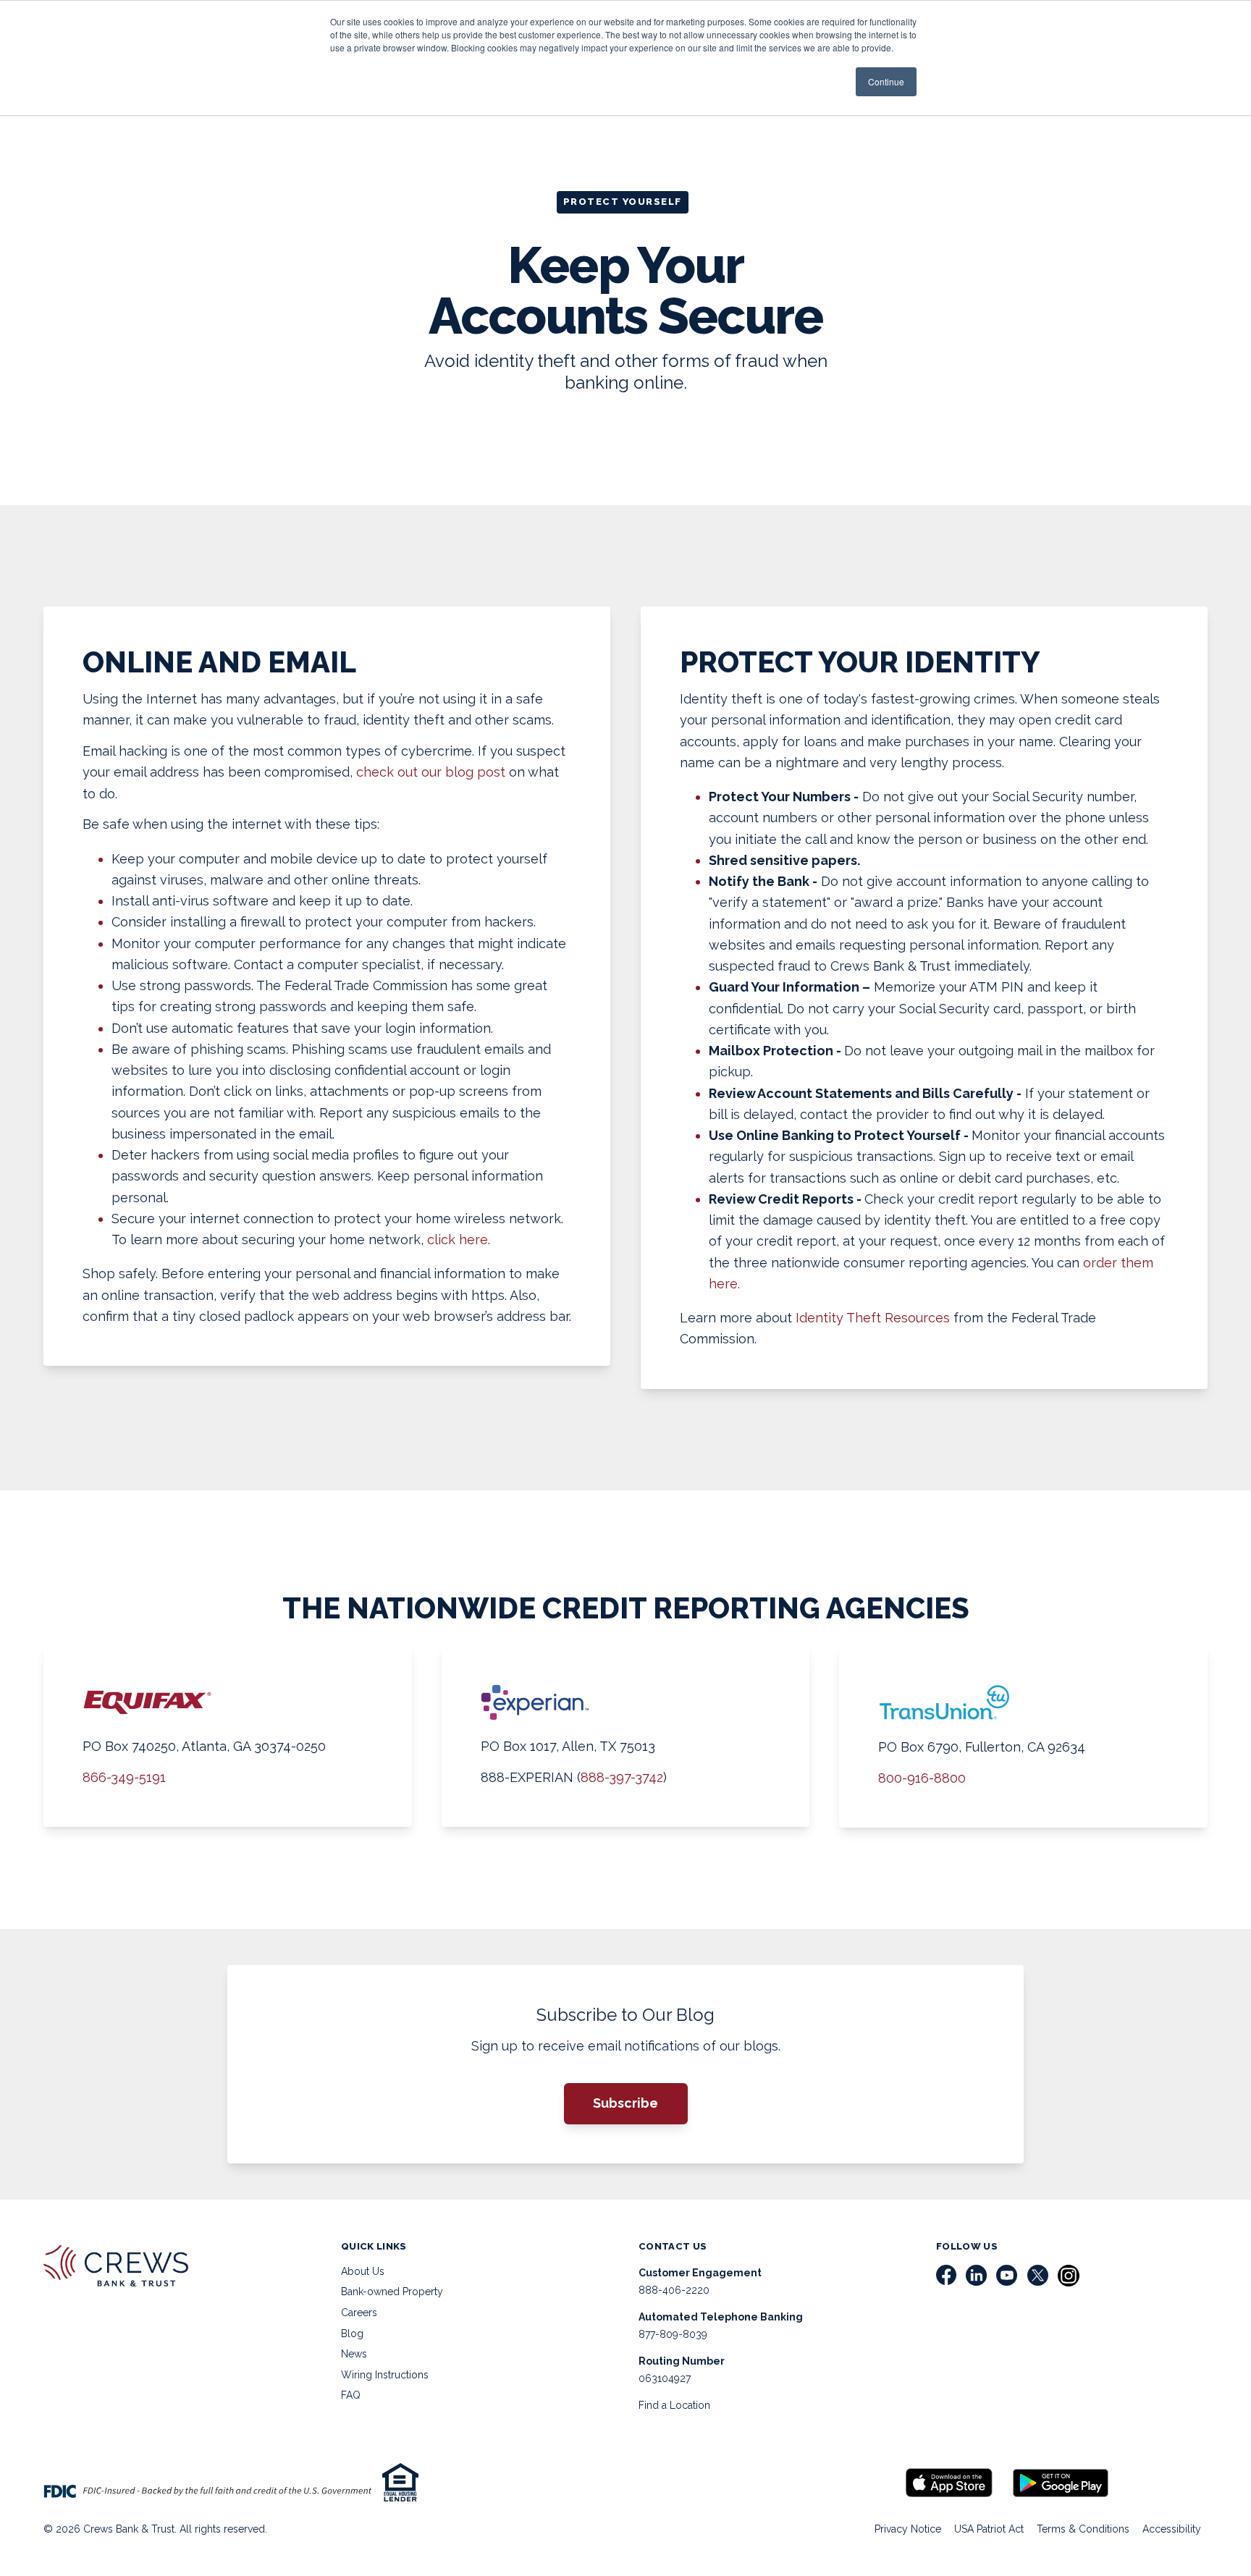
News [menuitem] (354, 2354)
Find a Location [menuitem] (674, 2405)
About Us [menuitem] (363, 2271)
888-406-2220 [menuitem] (674, 2290)
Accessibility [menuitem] (1172, 2529)
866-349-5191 (124, 1777)
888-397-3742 (622, 1777)
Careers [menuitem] (359, 2313)
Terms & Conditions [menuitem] (1083, 2529)
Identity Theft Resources (873, 1318)
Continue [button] (886, 81)
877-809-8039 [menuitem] (673, 2334)
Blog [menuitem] (352, 2334)
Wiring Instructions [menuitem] (385, 2375)
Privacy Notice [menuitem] (908, 2529)
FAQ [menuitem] (351, 2395)
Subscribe (625, 2103)
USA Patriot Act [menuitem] (989, 2529)
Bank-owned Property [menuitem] (392, 2292)
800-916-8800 (922, 1778)
